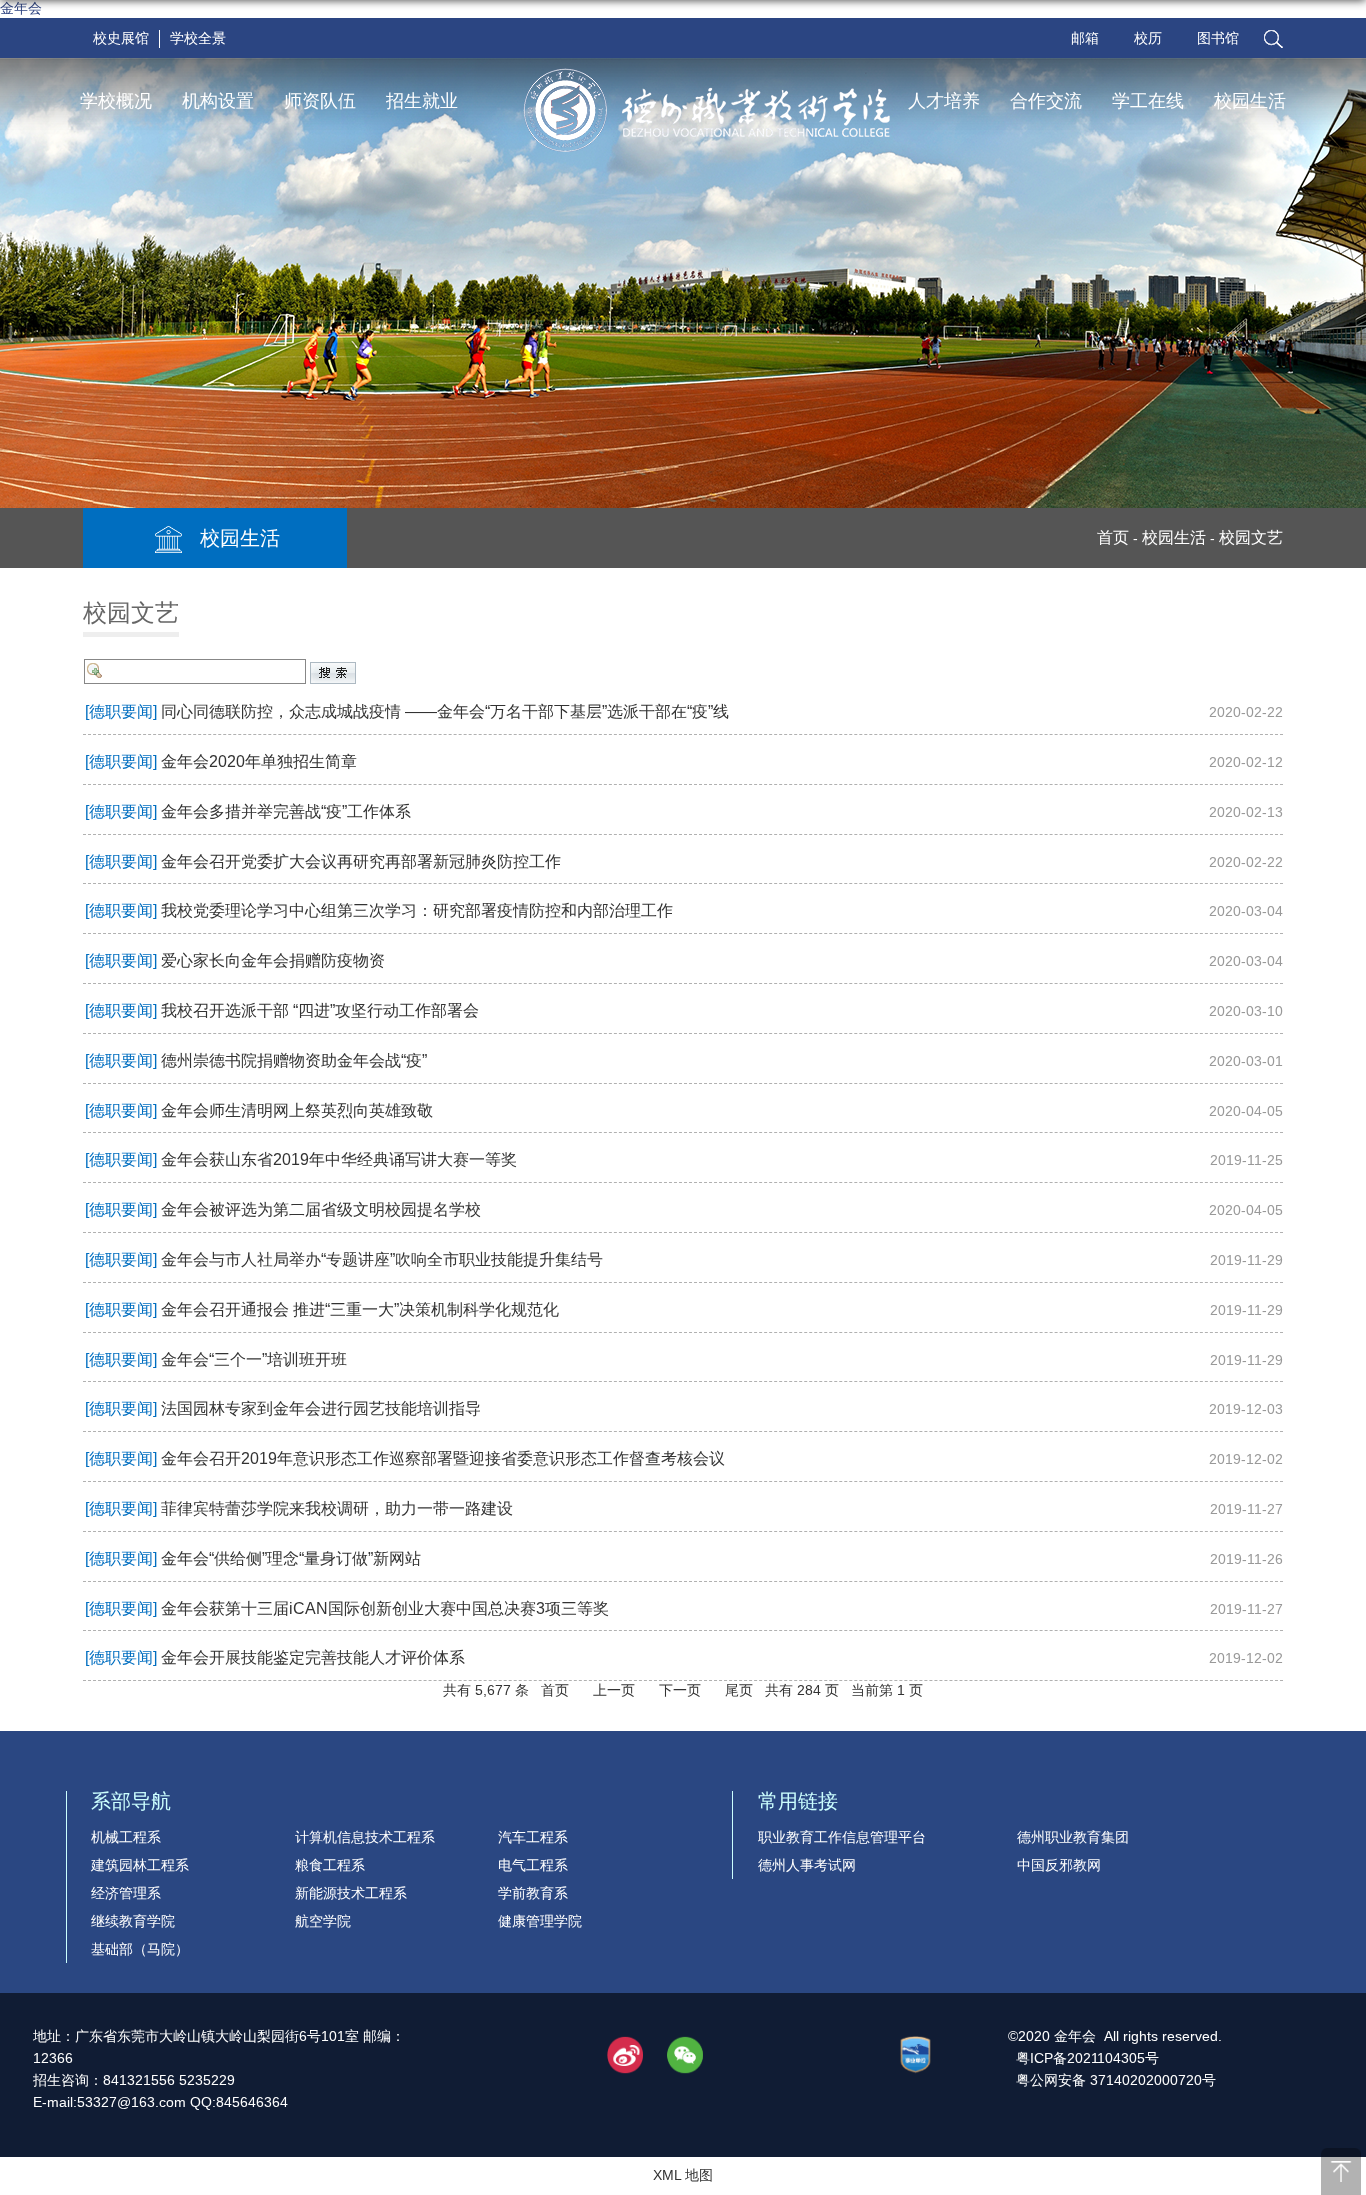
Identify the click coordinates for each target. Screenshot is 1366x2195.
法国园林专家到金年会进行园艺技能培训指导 (321, 1408)
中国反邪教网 (1059, 1865)
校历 (1148, 38)
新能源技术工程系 (351, 1893)
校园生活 (1250, 101)
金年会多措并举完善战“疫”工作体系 (286, 811)
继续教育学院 (133, 1921)
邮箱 (1085, 38)
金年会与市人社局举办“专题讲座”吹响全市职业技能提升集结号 (382, 1259)
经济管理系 (126, 1893)
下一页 (680, 1690)
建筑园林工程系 (140, 1865)
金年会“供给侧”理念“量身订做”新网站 (291, 1558)
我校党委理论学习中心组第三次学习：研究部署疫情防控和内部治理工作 (417, 910)
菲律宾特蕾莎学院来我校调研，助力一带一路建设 (337, 1508)
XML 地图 (683, 2175)
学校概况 (116, 101)
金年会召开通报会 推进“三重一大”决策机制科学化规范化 (360, 1309)
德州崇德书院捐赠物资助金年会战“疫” (294, 1060)
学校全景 (198, 38)
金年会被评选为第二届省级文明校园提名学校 (321, 1209)
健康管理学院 (540, 1921)
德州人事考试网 (807, 1865)
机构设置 (218, 101)
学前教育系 (533, 1893)
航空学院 (323, 1921)
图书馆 (1218, 38)
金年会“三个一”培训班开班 (254, 1359)
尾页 (739, 1690)
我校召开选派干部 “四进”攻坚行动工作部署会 (320, 1010)
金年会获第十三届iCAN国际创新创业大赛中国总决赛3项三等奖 (385, 1608)
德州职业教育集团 (1073, 1837)
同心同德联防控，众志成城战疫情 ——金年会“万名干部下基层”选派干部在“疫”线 (445, 711)
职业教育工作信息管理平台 (842, 1837)
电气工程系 (533, 1865)
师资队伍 (320, 101)
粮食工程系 (330, 1865)
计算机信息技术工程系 (365, 1837)
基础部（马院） (140, 1949)
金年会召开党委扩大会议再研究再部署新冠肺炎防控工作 (361, 861)
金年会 (21, 8)
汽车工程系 (533, 1837)
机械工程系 (126, 1837)
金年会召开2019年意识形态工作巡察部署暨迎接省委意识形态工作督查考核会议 (443, 1458)
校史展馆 (121, 38)
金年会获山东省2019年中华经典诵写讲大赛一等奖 (339, 1159)
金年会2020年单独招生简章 (259, 761)
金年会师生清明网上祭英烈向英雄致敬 (297, 1110)
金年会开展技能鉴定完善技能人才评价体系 (313, 1657)
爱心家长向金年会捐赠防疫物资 (273, 960)
